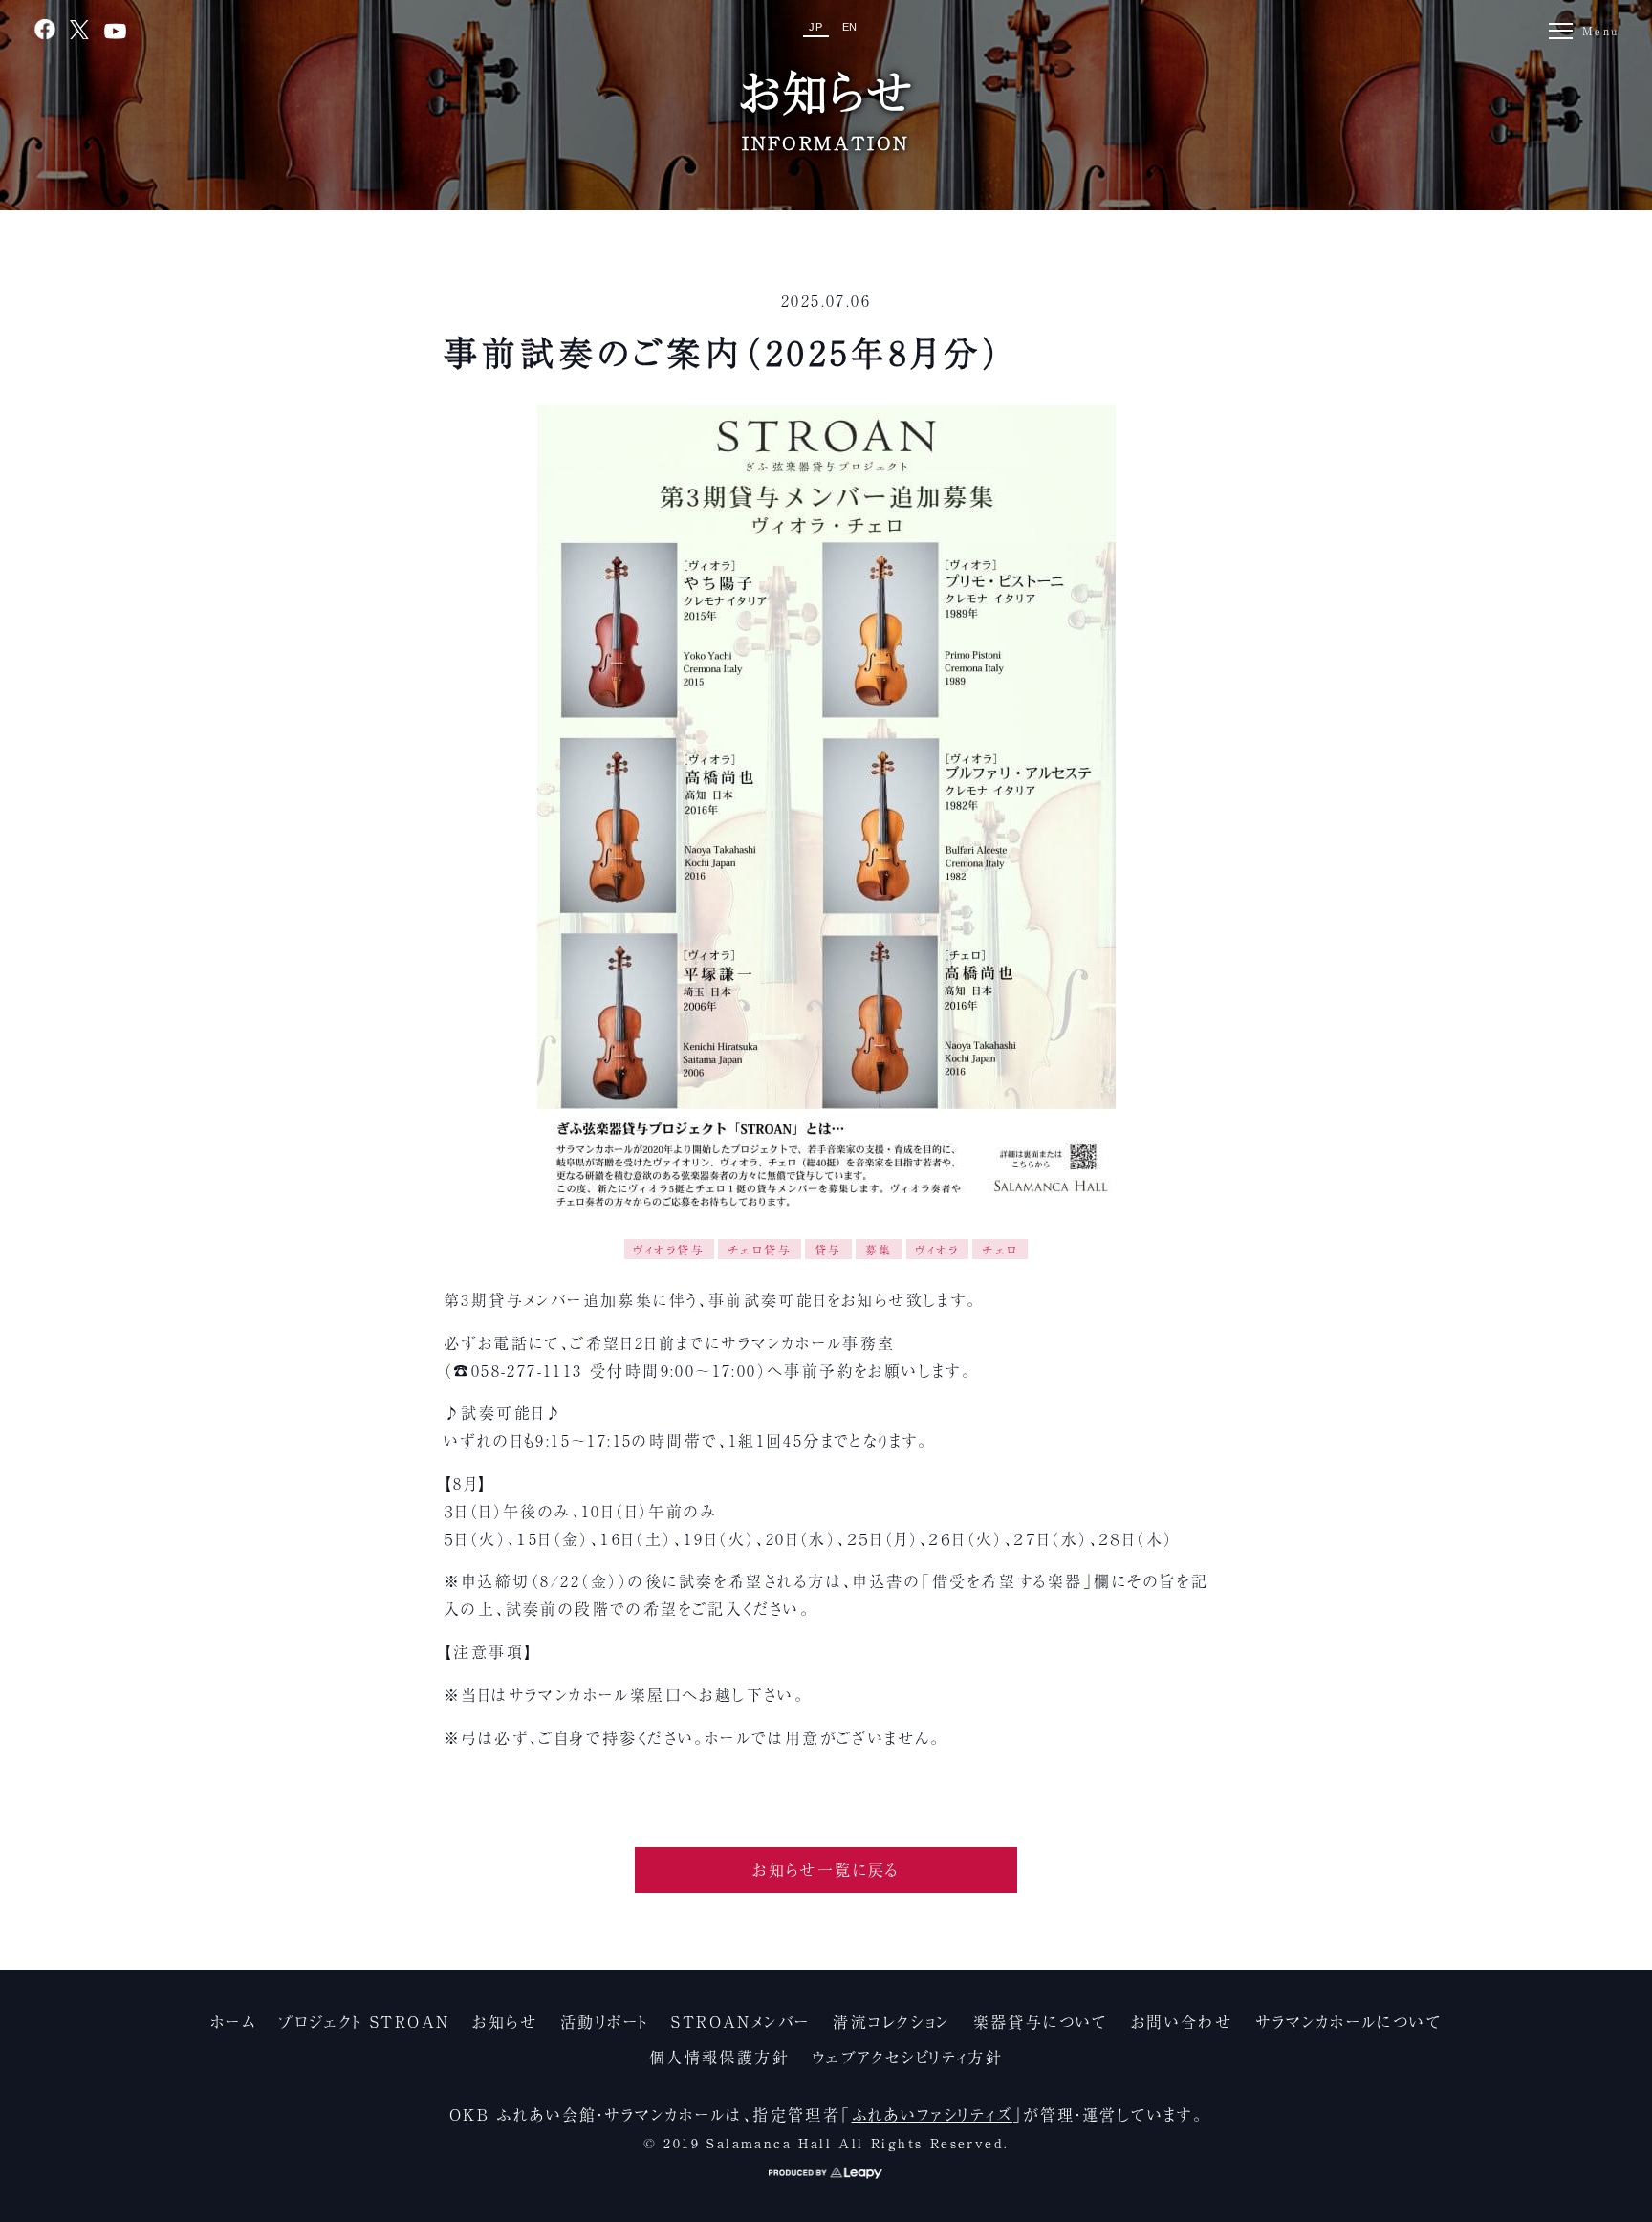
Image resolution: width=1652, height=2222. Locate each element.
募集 (879, 1249)
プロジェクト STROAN (364, 2021)
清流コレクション (891, 2021)
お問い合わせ (1182, 2021)
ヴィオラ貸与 (669, 1249)
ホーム (233, 2021)
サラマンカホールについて (1348, 2021)
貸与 (828, 1249)
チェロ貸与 (760, 1249)
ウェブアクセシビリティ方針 (908, 2057)
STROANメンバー (740, 2021)
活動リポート (604, 2021)
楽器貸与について (1041, 2021)
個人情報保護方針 (719, 2057)
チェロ (1000, 1249)
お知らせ (505, 2021)
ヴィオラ (938, 1249)
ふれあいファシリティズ (932, 2114)
